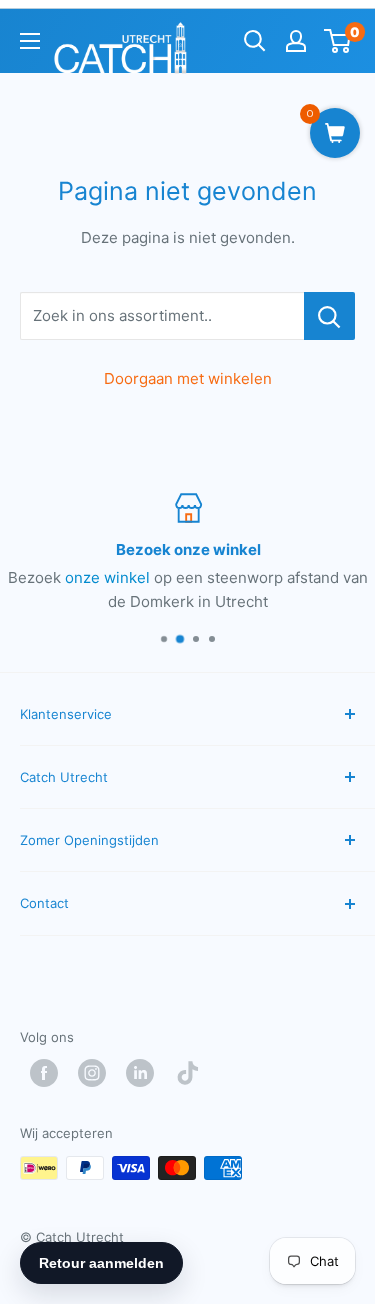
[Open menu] (30, 41)
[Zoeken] (255, 41)
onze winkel (107, 577)
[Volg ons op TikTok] (193, 1073)
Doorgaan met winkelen (188, 378)
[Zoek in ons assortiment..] (329, 316)
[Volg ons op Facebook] (49, 1073)
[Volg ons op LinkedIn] (145, 1073)
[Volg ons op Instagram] (97, 1073)
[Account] (296, 41)
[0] (338, 41)
